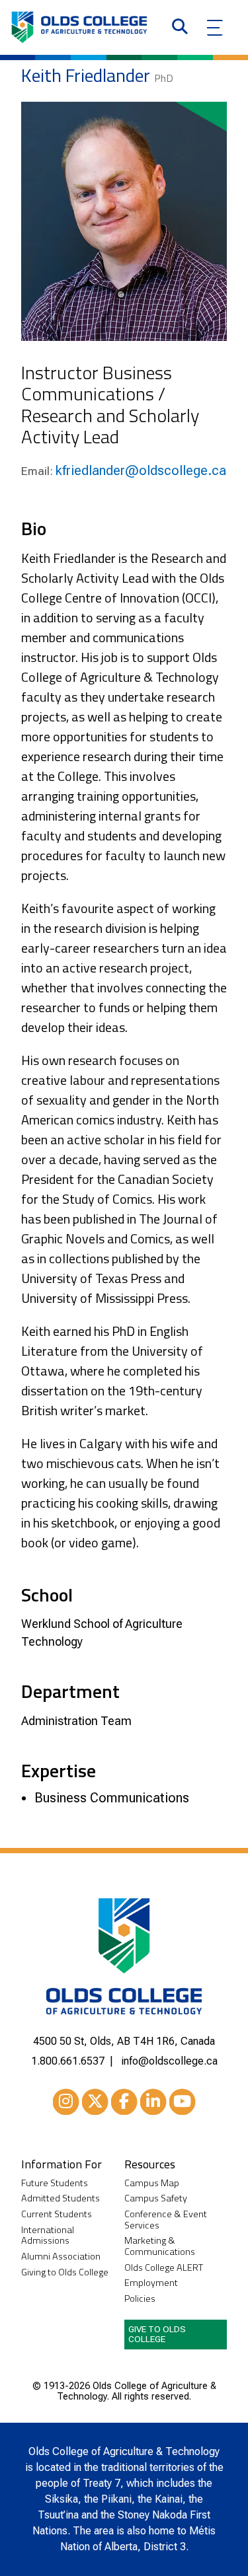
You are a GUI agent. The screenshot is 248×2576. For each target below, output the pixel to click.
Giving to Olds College (65, 2272)
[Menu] (215, 28)
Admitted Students (61, 2198)
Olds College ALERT (164, 2268)
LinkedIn (153, 2102)
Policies (140, 2299)
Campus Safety (156, 2198)
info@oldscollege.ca (169, 2061)
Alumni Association (61, 2257)
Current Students (57, 2214)
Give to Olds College (157, 2334)
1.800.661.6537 (68, 2061)
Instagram (66, 2102)
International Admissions (48, 2235)
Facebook (124, 2102)
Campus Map (152, 2183)
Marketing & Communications (160, 2246)
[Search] (180, 28)
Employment (151, 2283)
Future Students (55, 2183)
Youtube (183, 2102)
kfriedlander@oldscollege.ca (141, 470)
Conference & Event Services (166, 2220)
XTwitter (95, 2102)
